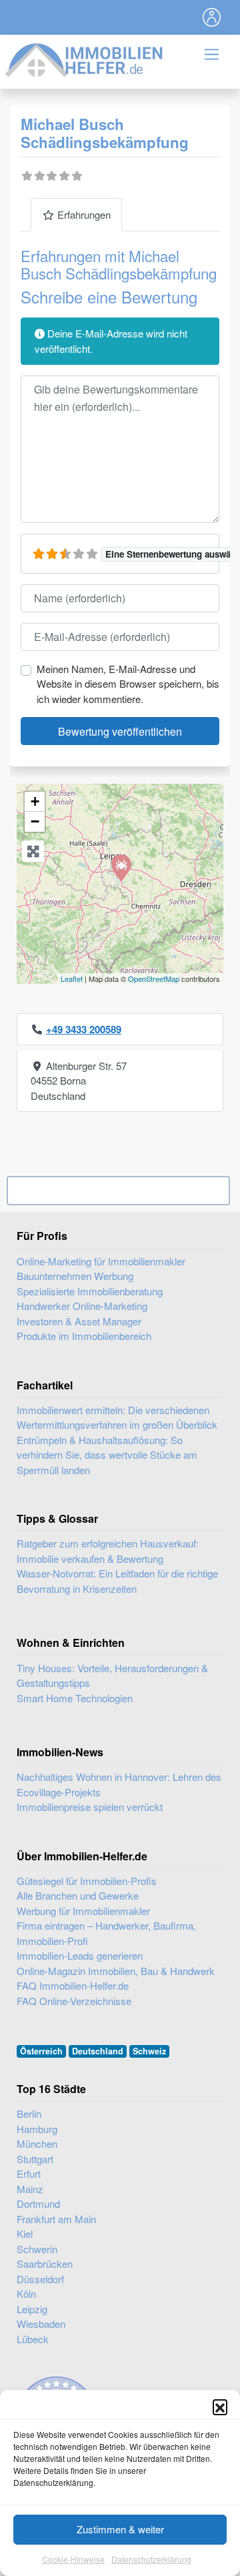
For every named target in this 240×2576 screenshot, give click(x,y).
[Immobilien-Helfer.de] (85, 58)
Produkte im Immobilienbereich (84, 1336)
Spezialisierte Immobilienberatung (90, 1291)
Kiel (25, 2233)
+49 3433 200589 (84, 1029)
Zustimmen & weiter (120, 2529)
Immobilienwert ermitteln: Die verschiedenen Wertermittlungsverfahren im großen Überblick (117, 1417)
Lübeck (33, 2339)
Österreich (41, 2051)
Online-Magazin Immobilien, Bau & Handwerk (116, 1971)
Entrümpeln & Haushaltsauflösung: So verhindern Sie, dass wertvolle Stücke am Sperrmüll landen (107, 1455)
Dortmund (38, 2203)
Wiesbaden (41, 2324)
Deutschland (98, 2051)
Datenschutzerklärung (151, 2559)
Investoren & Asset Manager (79, 1321)
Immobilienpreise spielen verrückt (90, 1807)
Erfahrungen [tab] (84, 214)
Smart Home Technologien (75, 1698)
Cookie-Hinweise (73, 2559)
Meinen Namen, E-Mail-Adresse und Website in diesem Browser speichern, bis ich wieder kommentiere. (128, 684)
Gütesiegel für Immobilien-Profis (87, 1881)
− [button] (35, 821)
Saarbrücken (45, 2264)
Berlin (29, 2113)
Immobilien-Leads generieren (80, 1955)
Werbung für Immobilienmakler (83, 1911)
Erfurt (29, 2173)
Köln (26, 2294)
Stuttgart (35, 2159)
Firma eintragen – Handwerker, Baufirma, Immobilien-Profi (106, 1933)
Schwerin (37, 2249)
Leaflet (72, 979)
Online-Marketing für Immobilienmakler (101, 1261)
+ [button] (35, 801)
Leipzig (32, 2309)
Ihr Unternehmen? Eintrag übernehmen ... (118, 1191)
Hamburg (37, 2129)
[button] (220, 2407)
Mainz (30, 2189)
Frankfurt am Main (56, 2219)
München (37, 2143)
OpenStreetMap (154, 979)
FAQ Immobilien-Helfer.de (73, 1985)
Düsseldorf (40, 2279)
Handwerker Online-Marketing (82, 1306)
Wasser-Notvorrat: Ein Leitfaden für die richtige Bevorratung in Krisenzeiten (117, 1581)
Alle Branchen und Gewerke (78, 1895)
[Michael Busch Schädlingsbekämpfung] (121, 867)
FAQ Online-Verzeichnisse (74, 2001)
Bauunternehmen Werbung (75, 1276)
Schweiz (149, 2051)
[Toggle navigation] (212, 17)
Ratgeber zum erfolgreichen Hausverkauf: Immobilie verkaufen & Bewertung (108, 1551)
